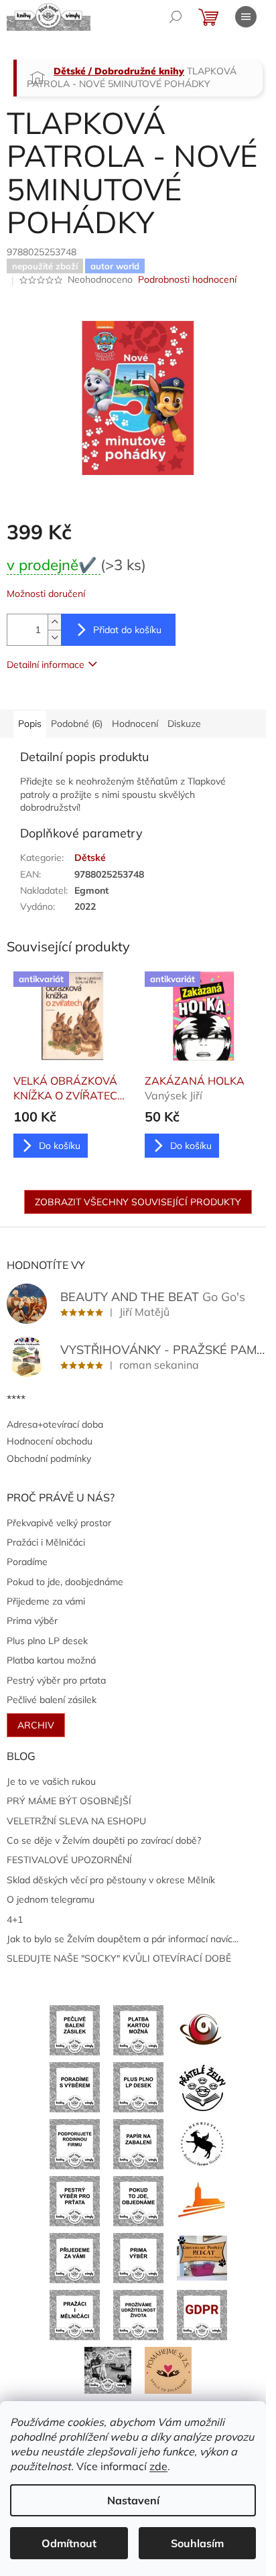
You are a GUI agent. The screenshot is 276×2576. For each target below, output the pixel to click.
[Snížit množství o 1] (54, 637)
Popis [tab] (30, 724)
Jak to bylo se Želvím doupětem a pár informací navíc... (123, 1939)
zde (158, 2466)
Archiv (36, 1725)
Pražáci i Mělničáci (46, 1542)
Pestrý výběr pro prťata (56, 1680)
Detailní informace (46, 665)
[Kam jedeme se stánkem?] (108, 2369)
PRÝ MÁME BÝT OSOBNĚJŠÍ (69, 1801)
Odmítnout (69, 2543)
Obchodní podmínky (49, 1459)
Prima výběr (32, 1621)
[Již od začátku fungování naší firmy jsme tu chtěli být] (75, 2314)
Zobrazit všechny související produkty (138, 1202)
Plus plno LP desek (47, 1641)
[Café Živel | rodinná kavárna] (202, 2029)
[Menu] (246, 17)
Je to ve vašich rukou (51, 1781)
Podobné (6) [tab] (77, 724)
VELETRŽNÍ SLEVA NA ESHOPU (76, 1821)
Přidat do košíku (127, 630)
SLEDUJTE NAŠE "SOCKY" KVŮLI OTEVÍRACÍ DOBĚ (119, 1958)
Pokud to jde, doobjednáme (65, 1582)
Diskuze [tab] (184, 724)
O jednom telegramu (51, 1899)
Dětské (90, 858)
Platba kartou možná (51, 1660)
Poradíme (27, 1562)
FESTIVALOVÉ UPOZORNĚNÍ (69, 1860)
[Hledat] (176, 17)
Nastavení (133, 2500)
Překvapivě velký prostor (59, 1523)
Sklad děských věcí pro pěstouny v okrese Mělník (111, 1880)
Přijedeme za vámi (46, 1601)
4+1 (15, 1919)
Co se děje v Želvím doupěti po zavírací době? (104, 1840)
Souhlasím (197, 2543)
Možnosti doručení (46, 594)
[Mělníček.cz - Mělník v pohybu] (202, 2200)
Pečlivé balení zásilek (52, 1700)
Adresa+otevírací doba (55, 1424)
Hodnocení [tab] (135, 724)
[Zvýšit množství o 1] (54, 622)
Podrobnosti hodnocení (187, 279)
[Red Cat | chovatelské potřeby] (202, 2257)
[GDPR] (202, 2314)
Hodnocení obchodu (50, 1441)
